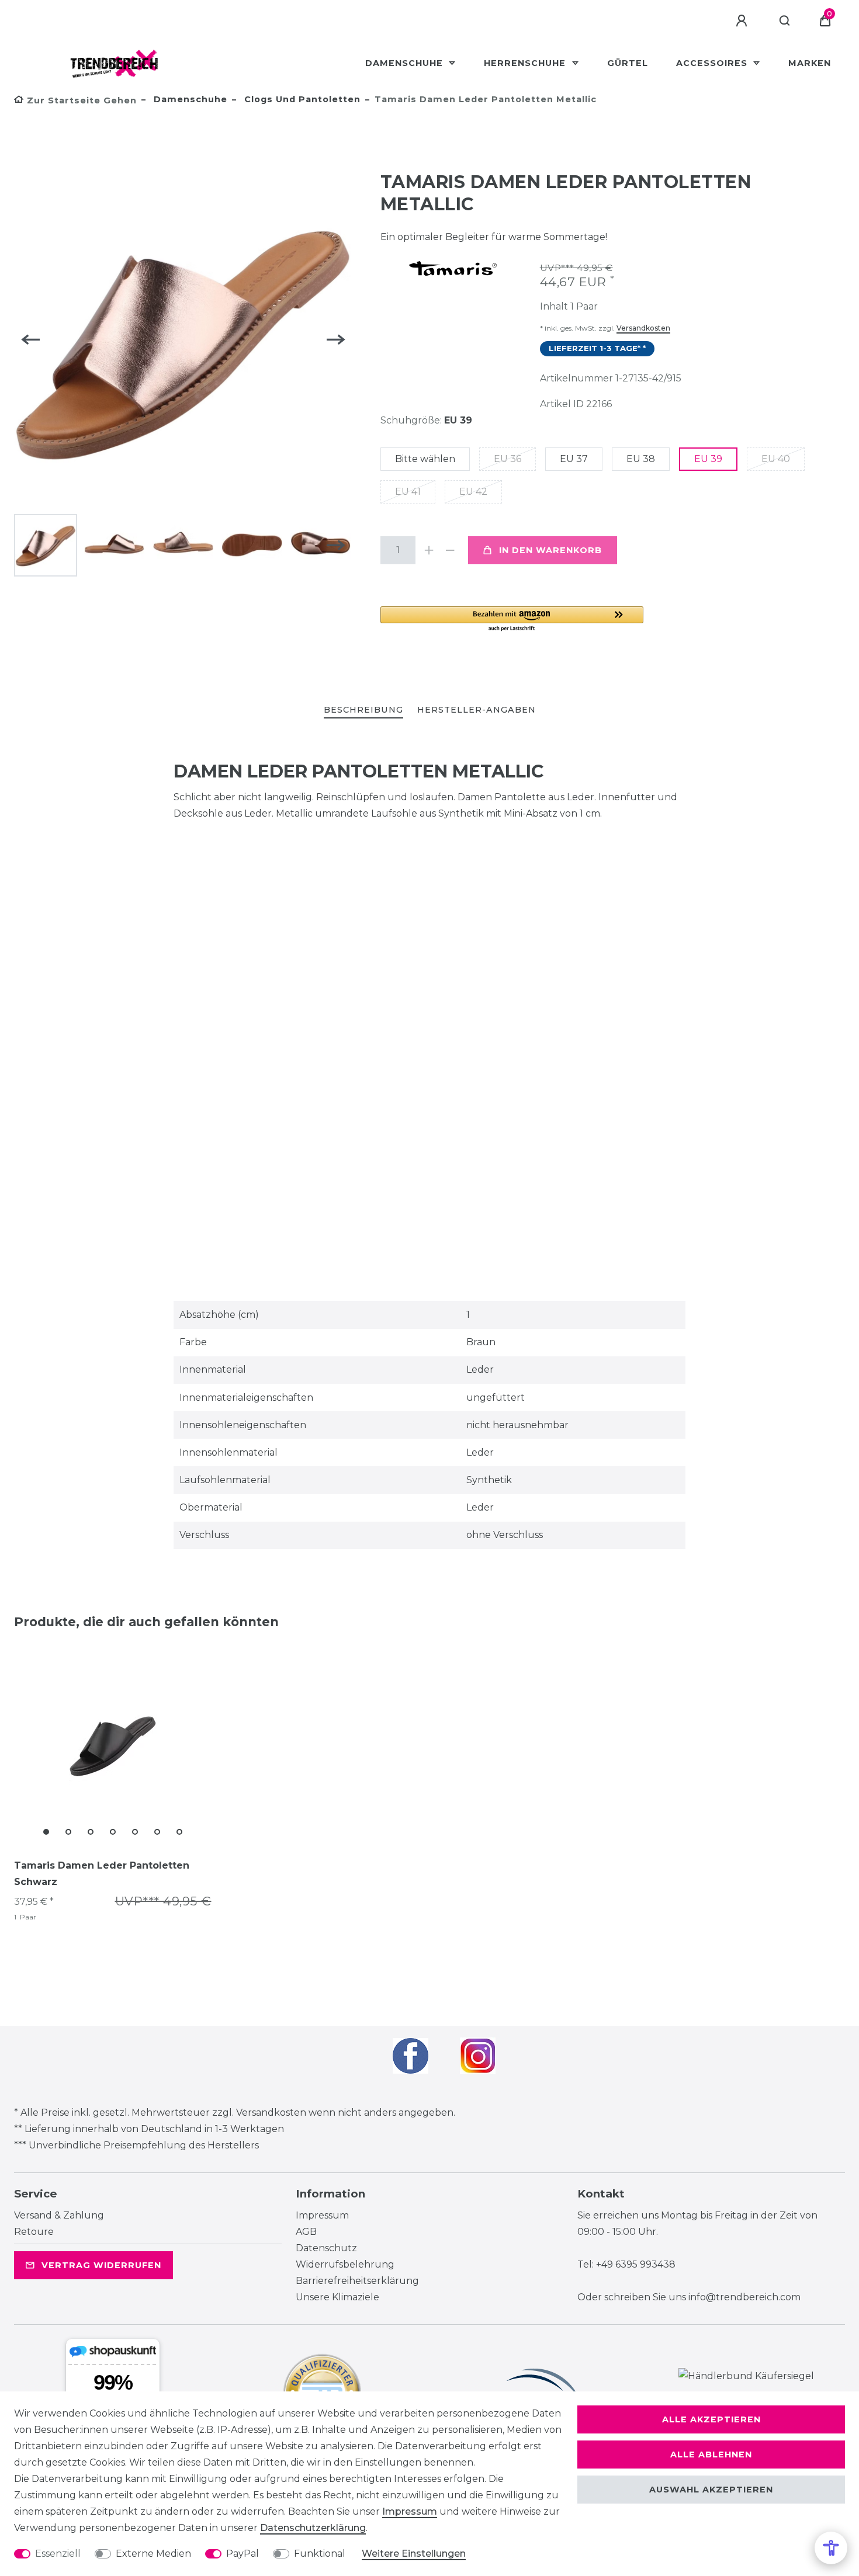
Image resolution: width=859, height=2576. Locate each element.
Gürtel (628, 63)
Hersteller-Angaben (477, 710)
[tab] (363, 711)
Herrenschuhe (526, 63)
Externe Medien (153, 2554)
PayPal (243, 2554)
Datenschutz (326, 2248)
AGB (306, 2232)
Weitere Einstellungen (414, 2554)
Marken (810, 63)
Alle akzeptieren (711, 2419)
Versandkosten (643, 328)
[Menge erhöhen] (430, 550)
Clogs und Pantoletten (301, 99)
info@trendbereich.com (744, 2297)
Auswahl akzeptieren (711, 2490)
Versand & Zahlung (59, 2215)
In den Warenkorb (550, 550)
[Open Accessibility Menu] (831, 2548)
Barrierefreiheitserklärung (357, 2281)
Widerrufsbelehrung (345, 2264)
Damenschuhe (406, 63)
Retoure (34, 2232)
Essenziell (58, 2554)
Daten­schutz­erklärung (313, 2528)
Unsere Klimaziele (337, 2297)
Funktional (320, 2554)
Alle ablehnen (711, 2455)
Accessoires (713, 63)
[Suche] (785, 21)
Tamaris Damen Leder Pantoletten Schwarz (102, 1874)
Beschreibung (363, 710)
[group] (113, 1745)
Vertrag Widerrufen (101, 2265)
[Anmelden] (743, 21)
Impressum (322, 2215)
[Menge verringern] (451, 550)
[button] (512, 619)
